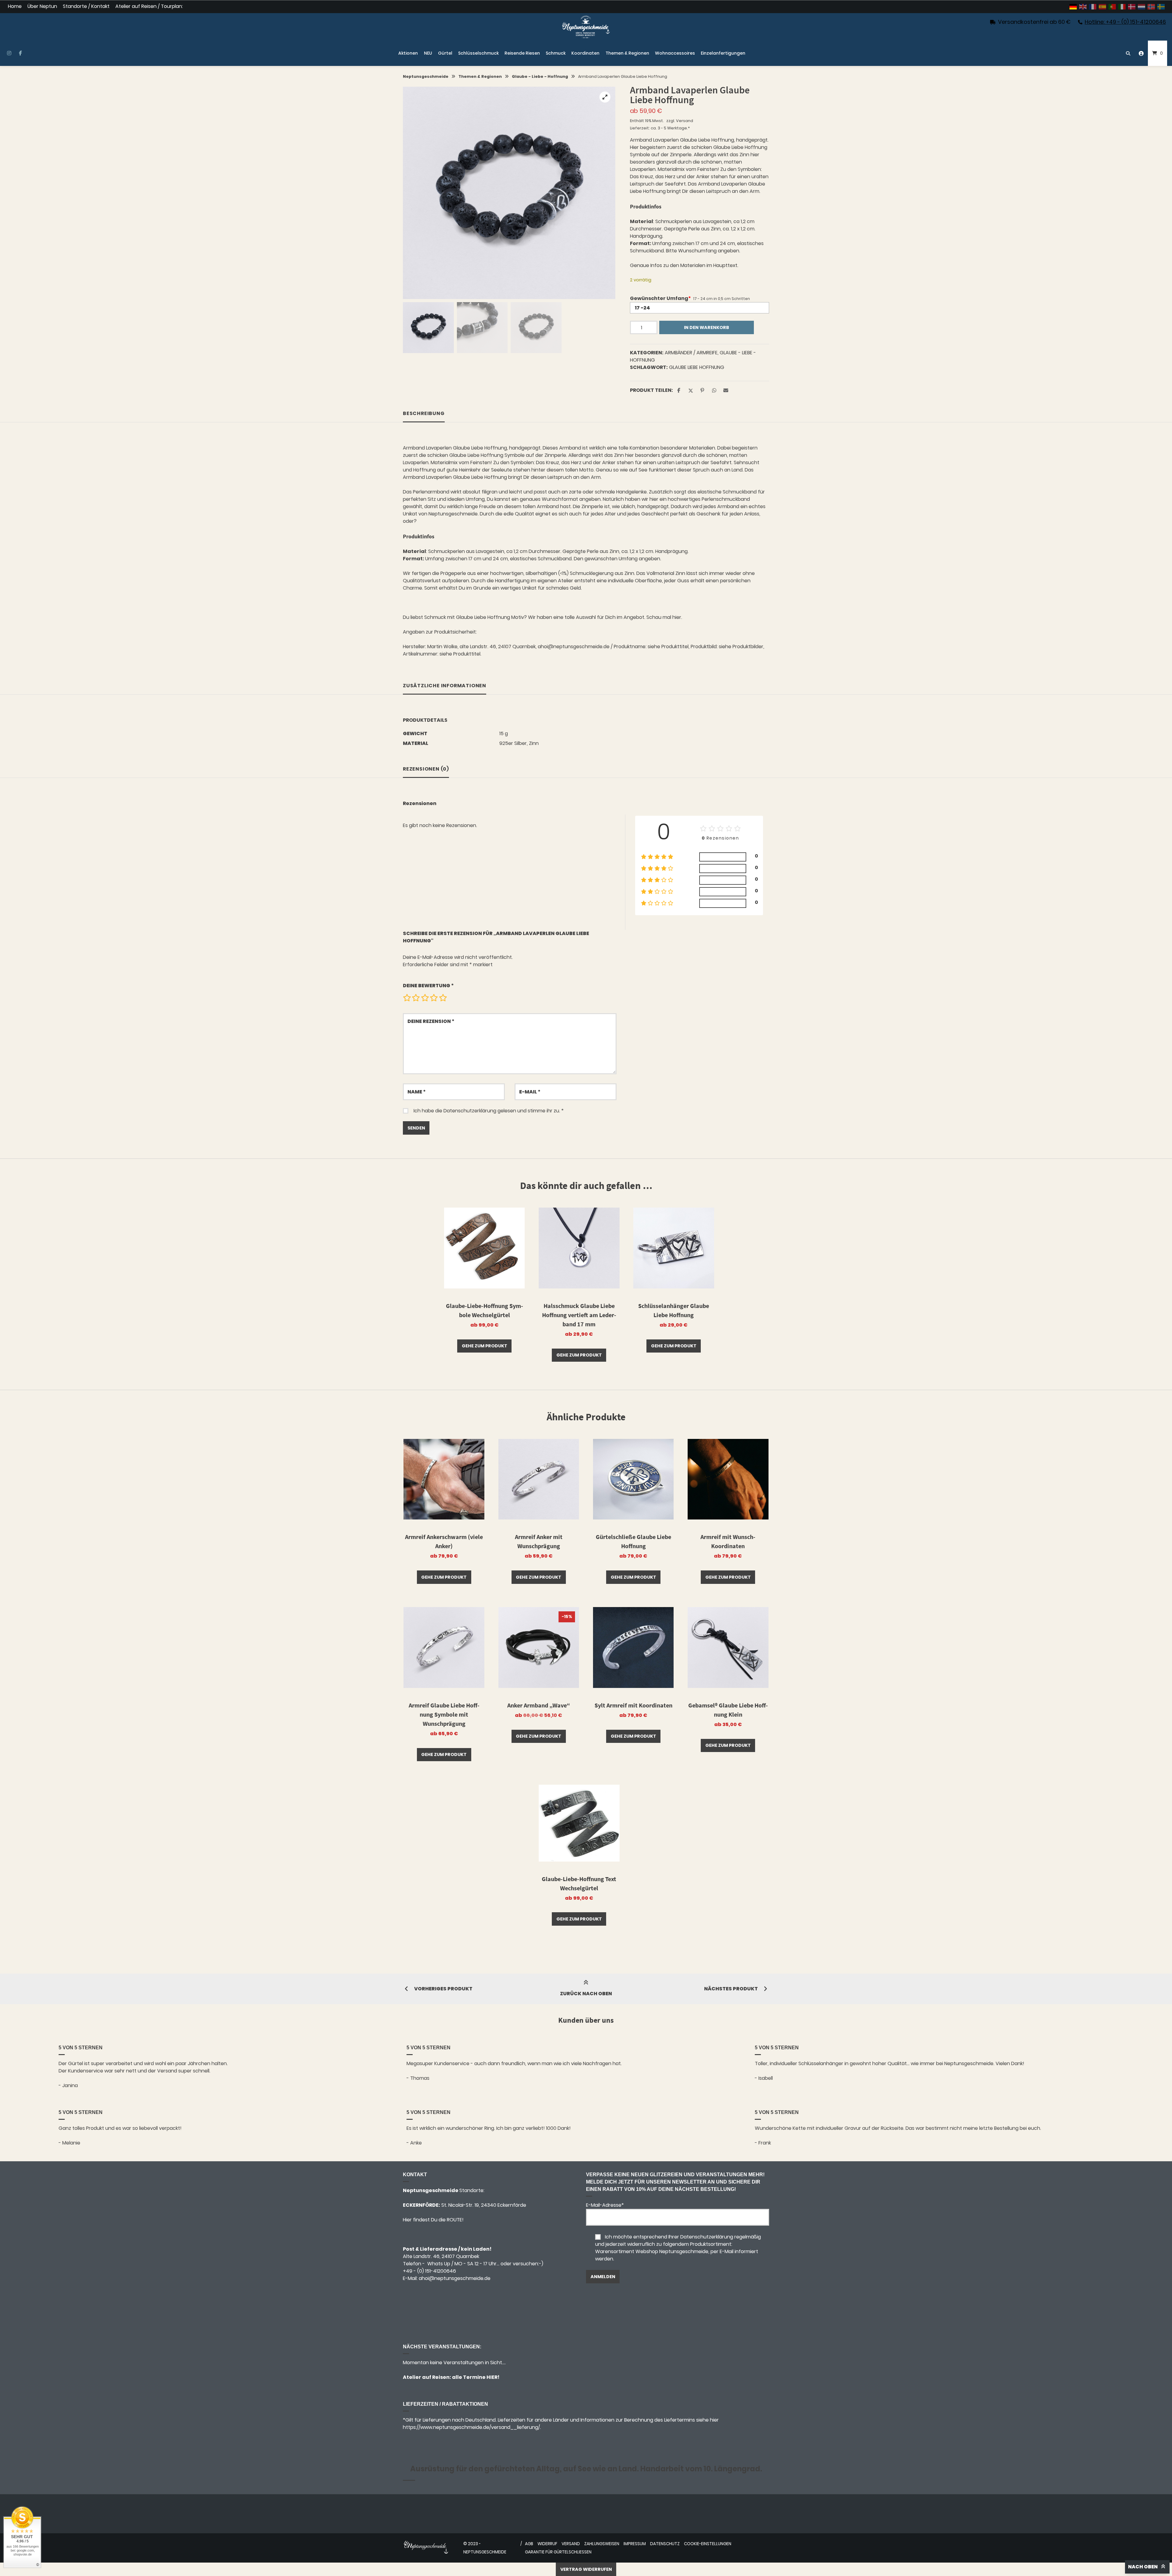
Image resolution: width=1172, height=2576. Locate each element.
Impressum (635, 2544)
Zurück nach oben (586, 1994)
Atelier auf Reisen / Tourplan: (149, 7)
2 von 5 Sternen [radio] (416, 998)
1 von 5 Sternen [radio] (407, 998)
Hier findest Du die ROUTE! (434, 2220)
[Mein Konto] (1141, 53)
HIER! (492, 2377)
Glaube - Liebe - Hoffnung (540, 76)
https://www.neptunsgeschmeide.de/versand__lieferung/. (472, 2427)
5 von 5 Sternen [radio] (443, 998)
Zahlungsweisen (602, 2544)
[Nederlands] (1142, 7)
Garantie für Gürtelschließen (558, 2552)
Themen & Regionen (627, 53)
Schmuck (556, 53)
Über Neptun (42, 7)
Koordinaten (585, 53)
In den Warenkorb (707, 327)
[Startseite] (586, 27)
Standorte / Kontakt (86, 7)
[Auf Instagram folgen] (9, 53)
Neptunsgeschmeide (426, 76)
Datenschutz (665, 2544)
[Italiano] (1122, 7)
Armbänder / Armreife (691, 353)
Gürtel (445, 53)
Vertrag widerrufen (586, 2569)
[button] (605, 97)
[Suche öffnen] (1128, 53)
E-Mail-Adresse (605, 2205)
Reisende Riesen (522, 53)
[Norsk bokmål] (1152, 7)
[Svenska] (1161, 7)
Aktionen (408, 53)
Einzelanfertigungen (723, 53)
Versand (685, 121)
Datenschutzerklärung (470, 1111)
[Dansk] (1132, 7)
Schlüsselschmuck (478, 53)
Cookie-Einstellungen (708, 2544)
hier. (677, 617)
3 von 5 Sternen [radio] (425, 998)
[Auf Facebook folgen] (20, 53)
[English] (1083, 7)
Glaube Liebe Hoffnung (697, 367)
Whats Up (439, 2264)
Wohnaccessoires (675, 53)
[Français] (1093, 7)
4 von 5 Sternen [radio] (434, 998)
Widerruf (547, 2544)
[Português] (1112, 7)
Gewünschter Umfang (660, 298)
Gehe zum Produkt (485, 1346)
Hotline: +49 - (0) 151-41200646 (1125, 22)
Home (15, 7)
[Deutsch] (1073, 7)
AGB (529, 2544)
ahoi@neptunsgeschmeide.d (453, 2278)
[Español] (1103, 7)
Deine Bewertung (428, 986)
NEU (428, 53)
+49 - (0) (429, 2271)
